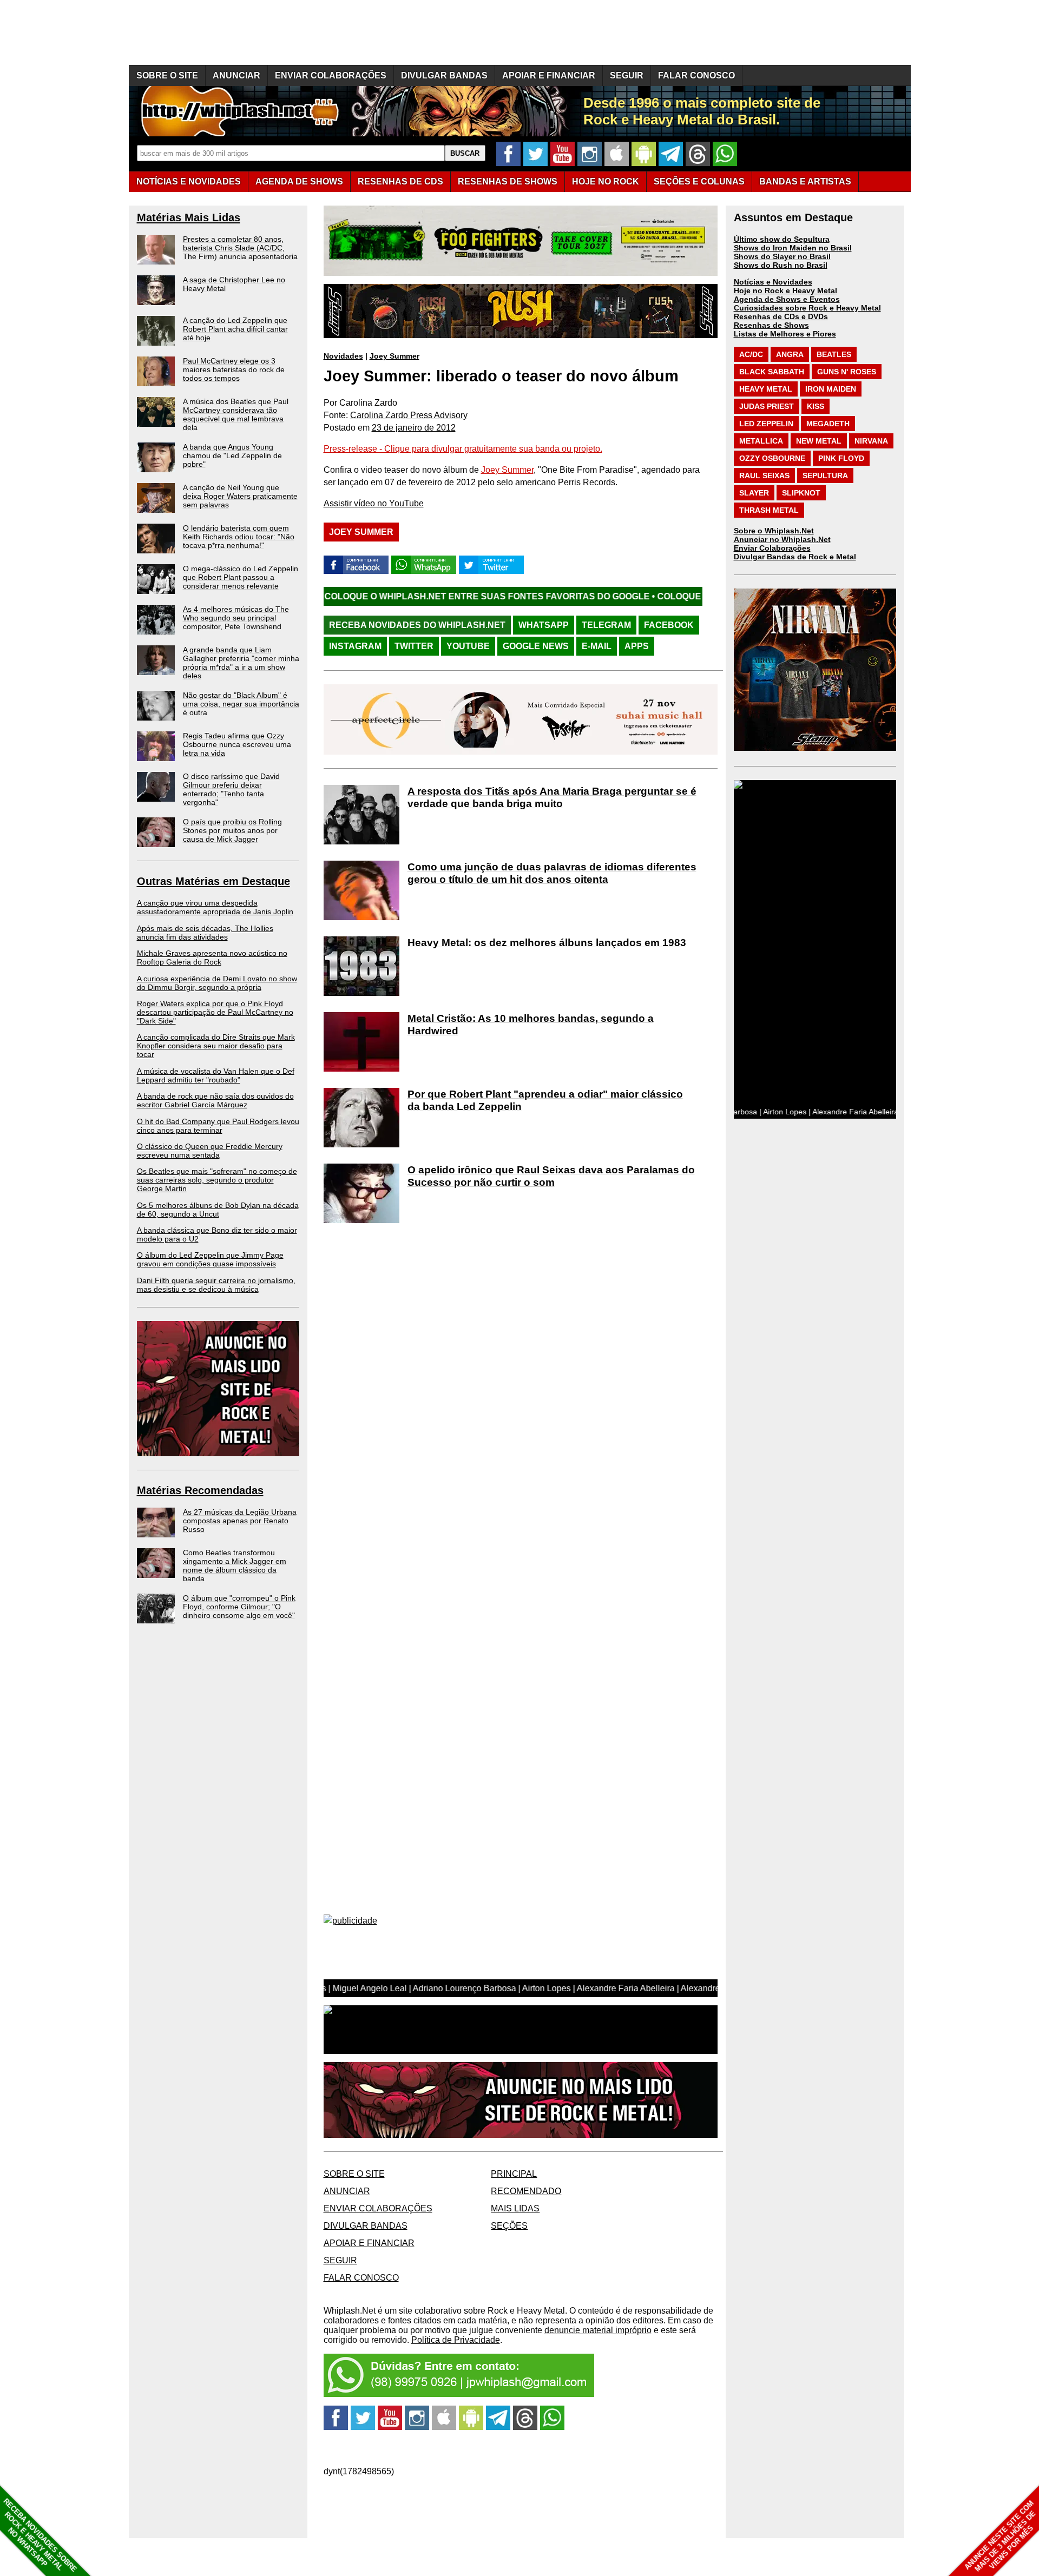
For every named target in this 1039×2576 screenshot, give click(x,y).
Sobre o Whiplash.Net (774, 531)
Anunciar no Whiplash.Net (782, 539)
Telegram (606, 625)
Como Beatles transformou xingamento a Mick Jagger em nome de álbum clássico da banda (235, 1566)
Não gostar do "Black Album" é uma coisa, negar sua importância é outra (241, 704)
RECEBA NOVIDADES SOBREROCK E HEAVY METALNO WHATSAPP (40, 2535)
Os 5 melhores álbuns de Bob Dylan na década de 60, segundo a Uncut (218, 1210)
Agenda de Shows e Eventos (787, 299)
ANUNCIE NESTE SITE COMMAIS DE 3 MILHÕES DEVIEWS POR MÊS (1000, 2536)
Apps (637, 646)
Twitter (414, 646)
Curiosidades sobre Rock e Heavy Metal (807, 308)
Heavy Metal (766, 389)
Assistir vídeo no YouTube (374, 503)
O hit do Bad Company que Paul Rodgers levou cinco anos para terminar (218, 1126)
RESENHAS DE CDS (400, 181)
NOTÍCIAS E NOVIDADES (189, 181)
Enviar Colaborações (772, 548)
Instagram (355, 646)
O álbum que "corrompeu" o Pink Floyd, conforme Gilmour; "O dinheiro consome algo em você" (239, 1607)
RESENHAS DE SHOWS (508, 181)
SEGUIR (627, 75)
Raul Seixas (764, 475)
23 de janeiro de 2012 (414, 428)
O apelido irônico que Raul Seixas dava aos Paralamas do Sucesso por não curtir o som (551, 1176)
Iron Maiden (831, 389)
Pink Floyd (841, 458)
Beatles (834, 354)
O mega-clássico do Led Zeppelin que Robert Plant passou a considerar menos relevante (241, 577)
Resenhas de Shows (771, 325)
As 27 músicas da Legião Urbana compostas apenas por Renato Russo (240, 1521)
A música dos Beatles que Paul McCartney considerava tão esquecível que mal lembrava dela (236, 414)
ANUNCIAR (236, 75)
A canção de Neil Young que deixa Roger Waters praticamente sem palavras (240, 496)
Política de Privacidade (456, 2340)
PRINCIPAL (514, 2174)
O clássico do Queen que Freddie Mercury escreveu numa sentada (210, 1151)
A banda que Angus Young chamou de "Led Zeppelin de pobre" (232, 455)
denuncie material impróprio (598, 2330)
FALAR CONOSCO (696, 75)
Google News (536, 646)
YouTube (468, 646)
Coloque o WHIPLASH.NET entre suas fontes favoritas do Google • (367, 596)
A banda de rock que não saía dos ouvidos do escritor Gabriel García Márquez (215, 1100)
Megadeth (828, 424)
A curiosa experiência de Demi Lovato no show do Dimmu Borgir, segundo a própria (217, 983)
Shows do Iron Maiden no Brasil (793, 248)
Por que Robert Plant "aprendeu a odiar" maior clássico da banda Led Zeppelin (545, 1100)
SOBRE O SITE (167, 75)
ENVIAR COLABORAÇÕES (331, 75)
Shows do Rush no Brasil (781, 265)
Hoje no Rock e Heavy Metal (785, 290)
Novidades (343, 356)
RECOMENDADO (526, 2191)
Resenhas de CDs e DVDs (781, 316)
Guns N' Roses (847, 372)
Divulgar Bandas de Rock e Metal (795, 557)
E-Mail (597, 646)
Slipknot (801, 493)
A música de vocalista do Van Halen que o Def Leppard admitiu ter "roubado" (216, 1075)
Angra (790, 354)
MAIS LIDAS (515, 2208)
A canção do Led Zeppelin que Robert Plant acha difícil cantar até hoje (235, 329)
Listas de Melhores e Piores (785, 334)
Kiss (816, 406)
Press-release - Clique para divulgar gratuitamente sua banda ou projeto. (463, 449)
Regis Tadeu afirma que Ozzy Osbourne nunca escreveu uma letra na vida (237, 744)
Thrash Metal (769, 510)
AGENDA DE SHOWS (299, 181)
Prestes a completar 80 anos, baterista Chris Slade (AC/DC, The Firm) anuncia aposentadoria (240, 248)
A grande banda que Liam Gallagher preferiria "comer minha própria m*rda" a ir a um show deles (241, 663)
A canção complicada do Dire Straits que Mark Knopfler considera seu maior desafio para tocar (216, 1046)
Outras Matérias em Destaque (213, 881)
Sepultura (825, 475)
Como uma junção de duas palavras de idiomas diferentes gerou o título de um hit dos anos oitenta (552, 873)
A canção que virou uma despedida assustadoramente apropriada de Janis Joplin (215, 907)
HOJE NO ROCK (606, 181)
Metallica (761, 441)
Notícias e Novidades (773, 282)
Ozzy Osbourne (772, 458)
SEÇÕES (699, 181)
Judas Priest (767, 406)
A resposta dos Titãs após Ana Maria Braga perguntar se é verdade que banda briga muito (552, 797)
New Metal (819, 441)
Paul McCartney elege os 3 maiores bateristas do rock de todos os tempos (234, 369)
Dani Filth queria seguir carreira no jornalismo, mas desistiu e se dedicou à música (216, 1285)
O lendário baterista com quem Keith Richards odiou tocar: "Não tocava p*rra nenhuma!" (239, 537)
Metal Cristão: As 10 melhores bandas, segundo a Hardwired (531, 1025)
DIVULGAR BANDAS (444, 75)
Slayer (754, 493)
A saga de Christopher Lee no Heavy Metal (234, 284)
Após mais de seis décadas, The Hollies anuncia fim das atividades (205, 933)
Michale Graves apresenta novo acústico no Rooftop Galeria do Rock (212, 957)
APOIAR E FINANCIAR (549, 75)
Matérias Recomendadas (200, 1490)
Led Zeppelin (766, 424)
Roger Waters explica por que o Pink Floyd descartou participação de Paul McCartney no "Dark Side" (215, 1012)
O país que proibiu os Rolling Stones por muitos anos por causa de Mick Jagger (232, 830)
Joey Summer (394, 356)
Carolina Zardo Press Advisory (409, 415)
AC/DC (751, 354)
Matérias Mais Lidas (189, 217)
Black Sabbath (772, 372)
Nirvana (871, 441)
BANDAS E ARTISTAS (805, 181)
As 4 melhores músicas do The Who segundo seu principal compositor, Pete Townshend (236, 618)
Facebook (669, 625)
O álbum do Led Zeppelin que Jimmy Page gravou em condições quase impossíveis (210, 1259)
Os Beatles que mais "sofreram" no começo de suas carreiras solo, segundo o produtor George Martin (217, 1180)
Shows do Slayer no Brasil (782, 256)
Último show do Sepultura (782, 239)
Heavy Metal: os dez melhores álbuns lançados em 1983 (547, 943)
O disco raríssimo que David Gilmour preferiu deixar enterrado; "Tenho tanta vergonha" (231, 789)
